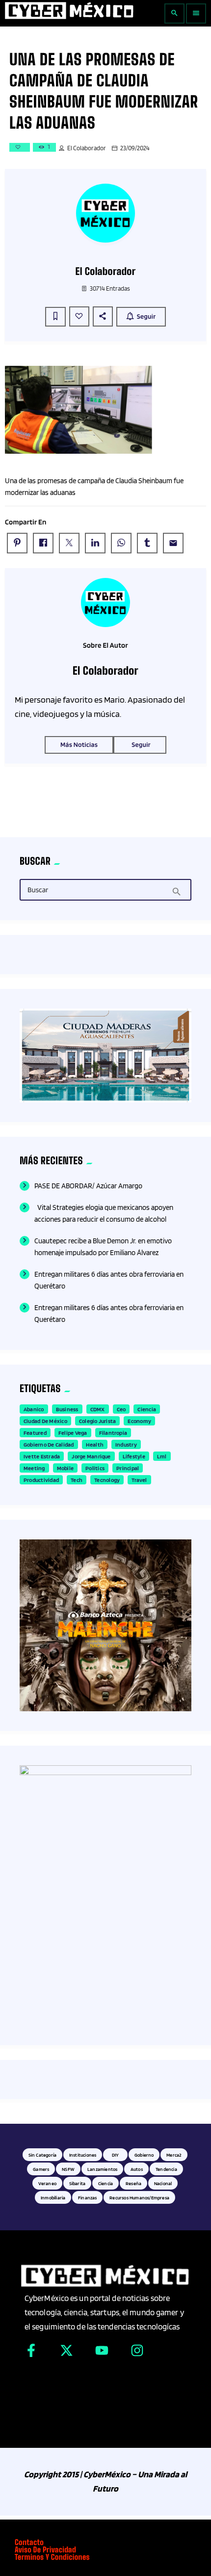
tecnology (107, 1480)
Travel (139, 1480)
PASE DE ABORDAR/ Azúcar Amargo (88, 1186)
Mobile (65, 1468)
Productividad (41, 1480)
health (95, 1444)
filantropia (113, 1433)
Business (67, 1409)
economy (139, 1421)
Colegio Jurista (98, 1421)
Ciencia (147, 1409)
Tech (77, 1480)
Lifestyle (134, 1456)
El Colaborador (87, 148)
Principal (128, 1468)
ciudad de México (45, 1421)
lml (162, 1456)
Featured (35, 1433)
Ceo (121, 1409)
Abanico (34, 1409)
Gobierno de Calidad (49, 1444)
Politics (95, 1468)
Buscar (38, 890)
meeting (34, 1468)
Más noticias (79, 745)
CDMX (98, 1409)
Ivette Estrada (42, 1456)
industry (126, 1444)
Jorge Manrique (91, 1456)
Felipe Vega (73, 1433)
